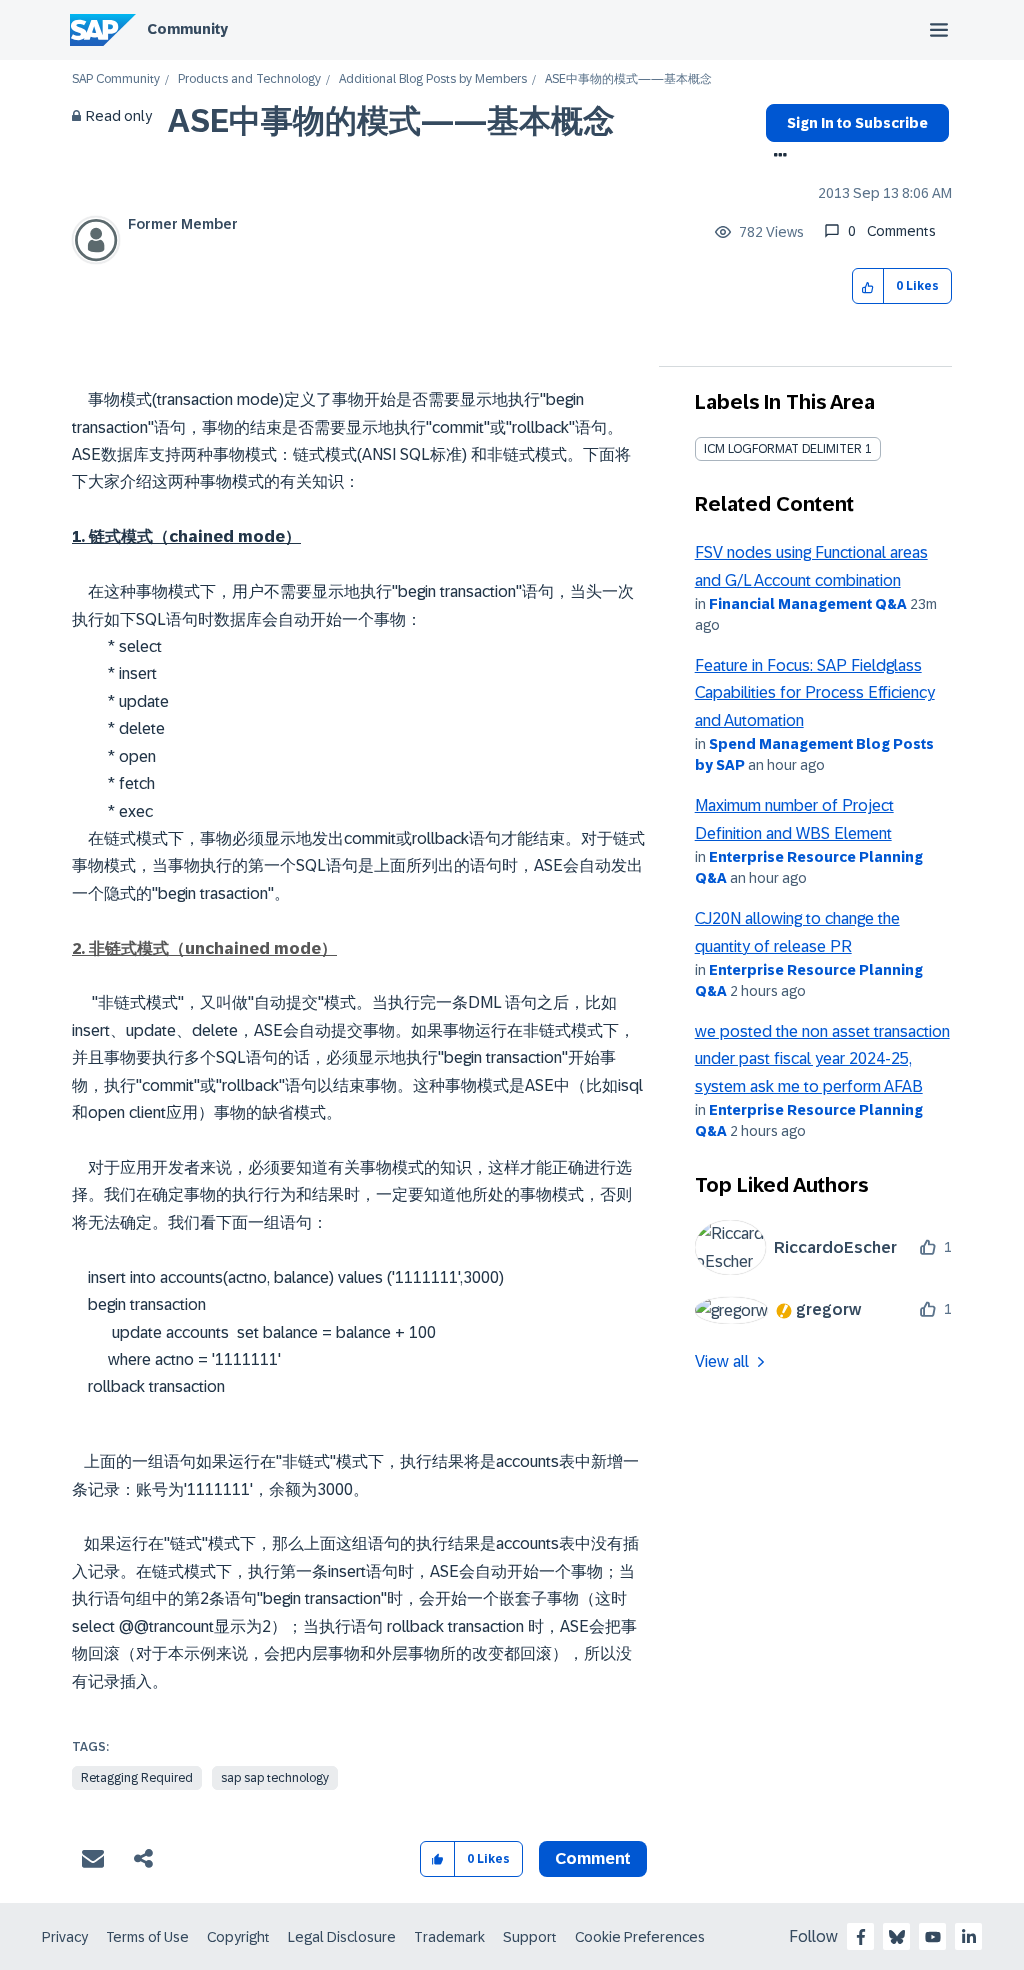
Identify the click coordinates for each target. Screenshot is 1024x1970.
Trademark (449, 1937)
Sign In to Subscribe (857, 123)
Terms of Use (147, 1937)
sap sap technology (275, 1778)
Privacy (65, 1937)
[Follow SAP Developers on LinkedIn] (969, 1937)
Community (187, 29)
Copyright (238, 1937)
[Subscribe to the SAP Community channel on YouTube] (933, 1937)
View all (722, 1361)
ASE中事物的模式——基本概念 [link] (628, 79)
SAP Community (116, 79)
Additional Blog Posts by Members (433, 79)
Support (530, 1937)
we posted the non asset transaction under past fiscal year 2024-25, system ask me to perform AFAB (822, 1059)
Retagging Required (137, 1778)
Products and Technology (249, 79)
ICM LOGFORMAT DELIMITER (783, 449)
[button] (868, 286)
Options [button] (776, 157)
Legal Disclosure (342, 1937)
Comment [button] (593, 1858)
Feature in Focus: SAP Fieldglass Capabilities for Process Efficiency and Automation (815, 693)
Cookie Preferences (640, 1937)
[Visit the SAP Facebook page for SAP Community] (861, 1937)
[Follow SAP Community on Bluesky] (897, 1937)
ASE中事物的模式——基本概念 (391, 121)
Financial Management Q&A (808, 604)
